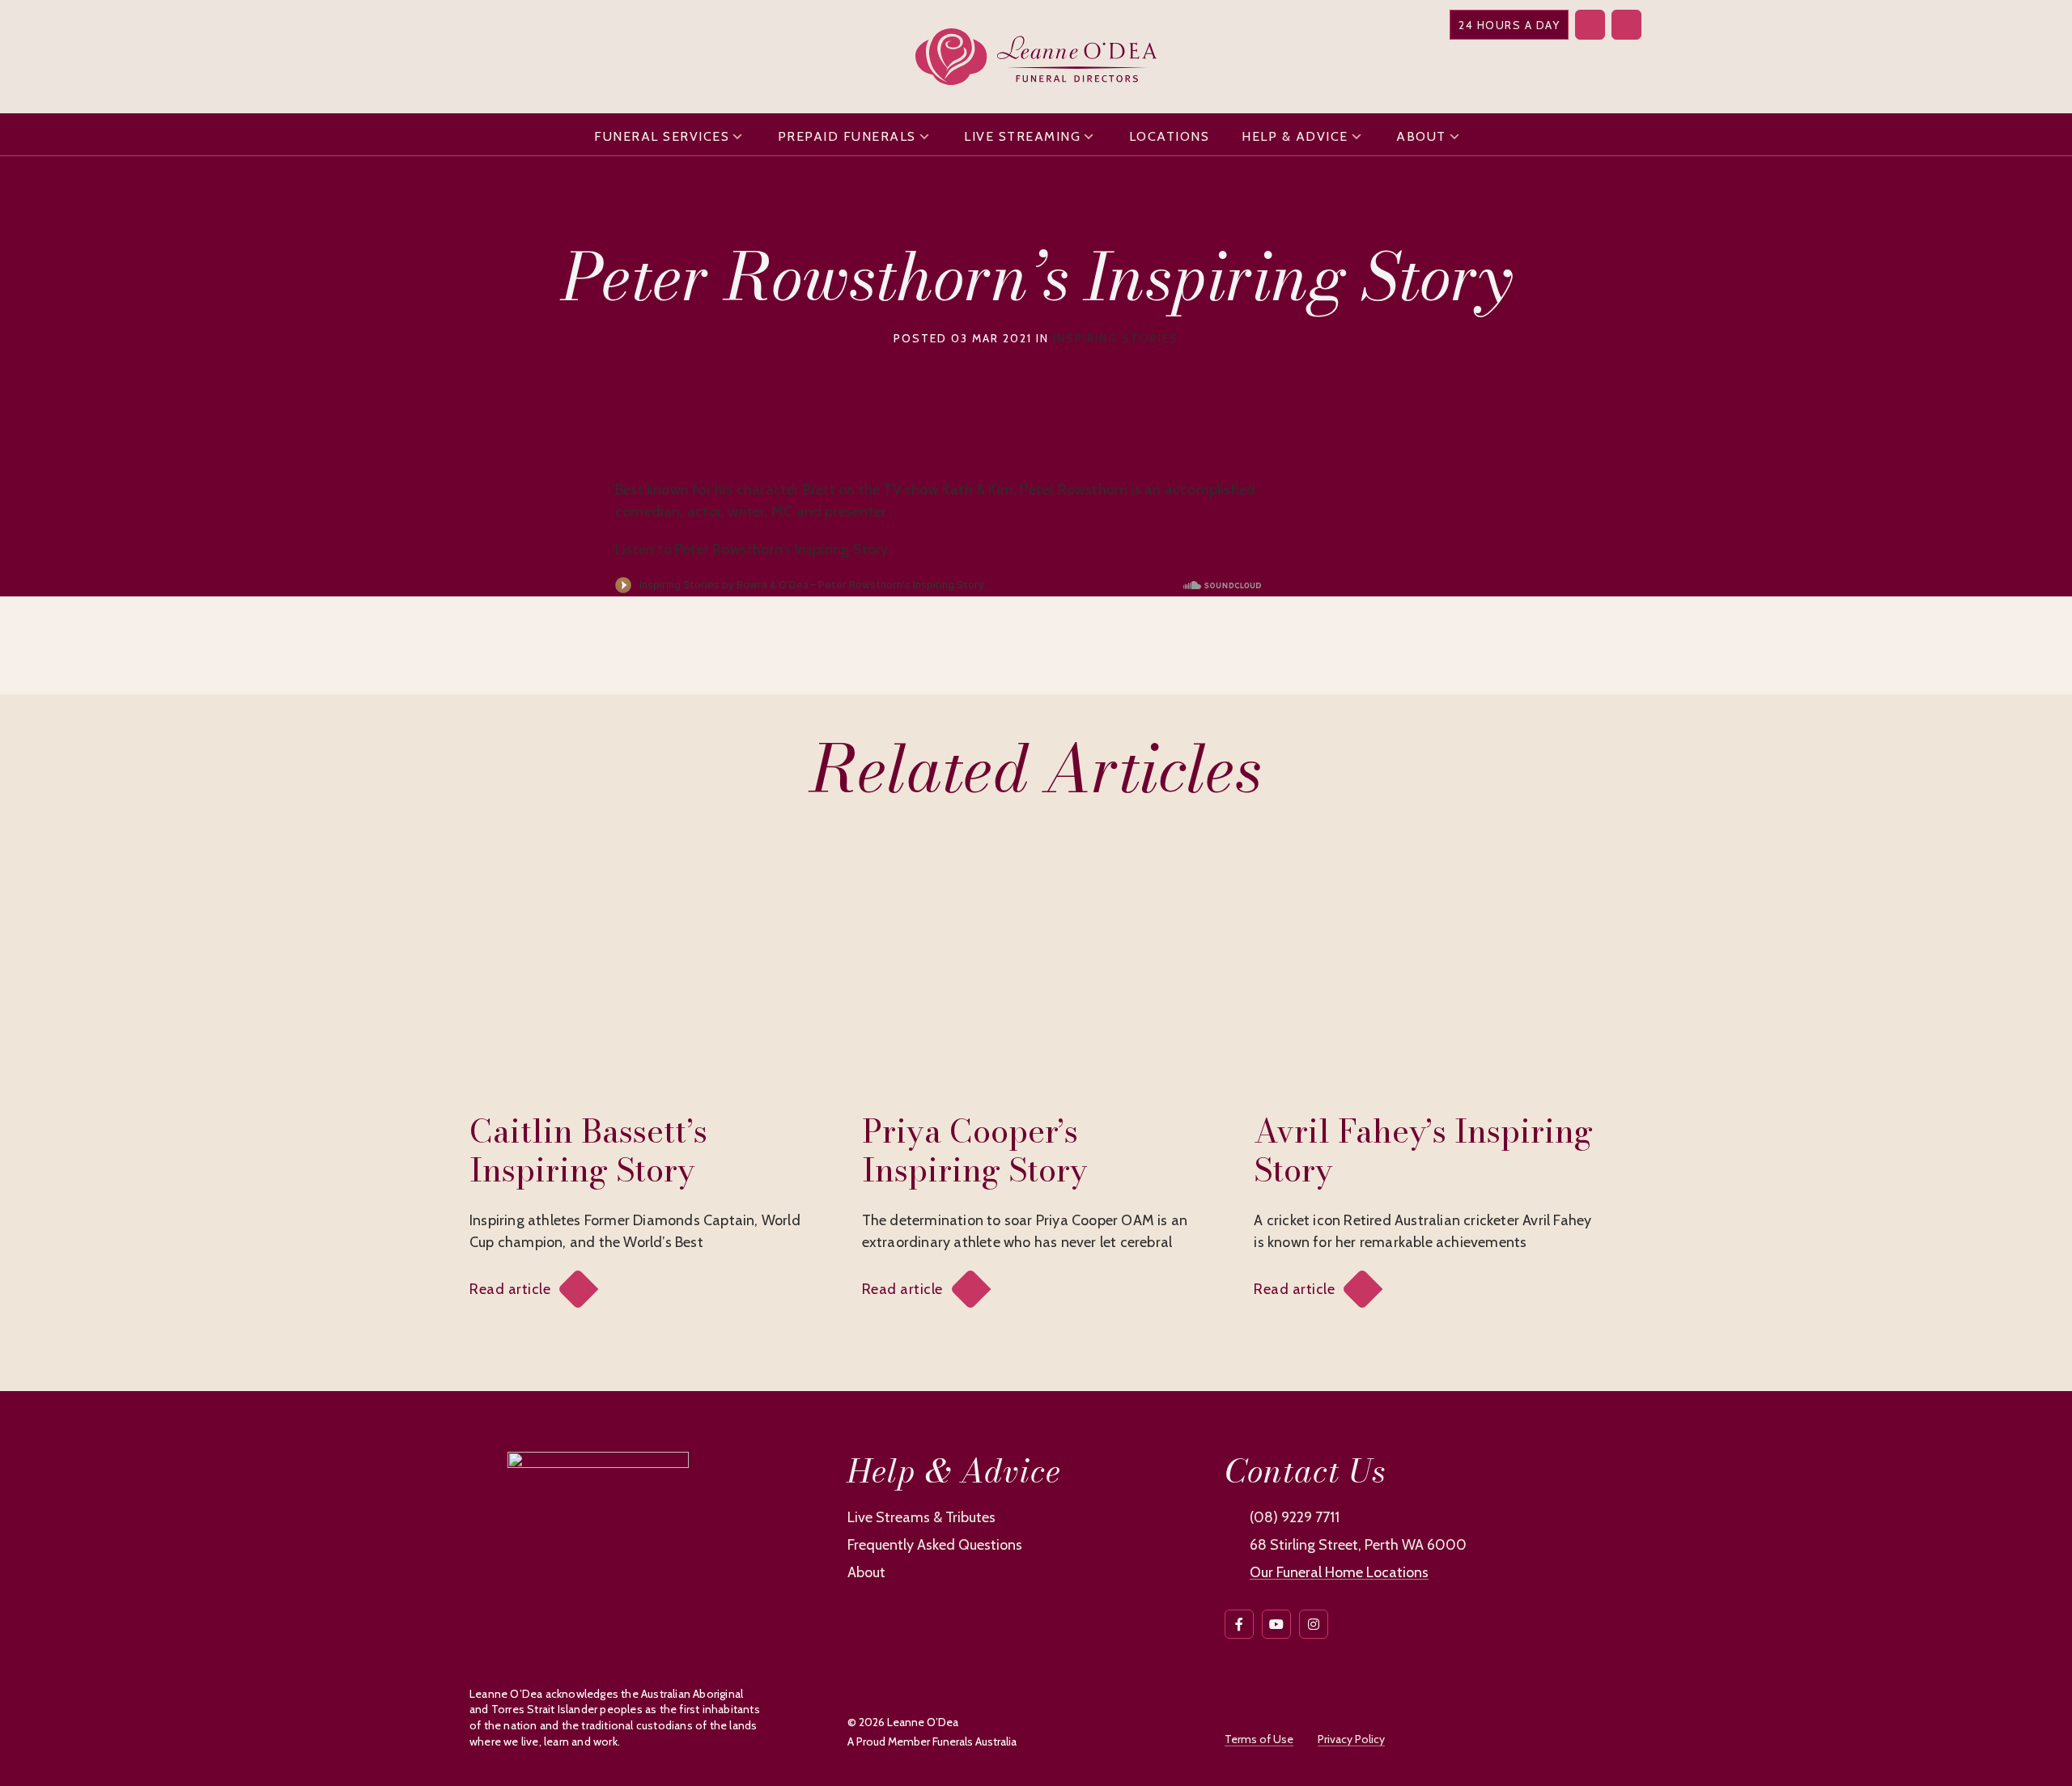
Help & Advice (1295, 136)
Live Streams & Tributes (921, 1517)
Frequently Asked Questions (935, 1545)
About (1421, 136)
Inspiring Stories (1116, 338)
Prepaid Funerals (847, 136)
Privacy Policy (1351, 1739)
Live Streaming (1022, 136)
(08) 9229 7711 (1295, 1517)
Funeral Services (662, 136)
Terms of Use (1259, 1739)
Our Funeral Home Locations (1339, 1572)
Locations (1170, 136)
